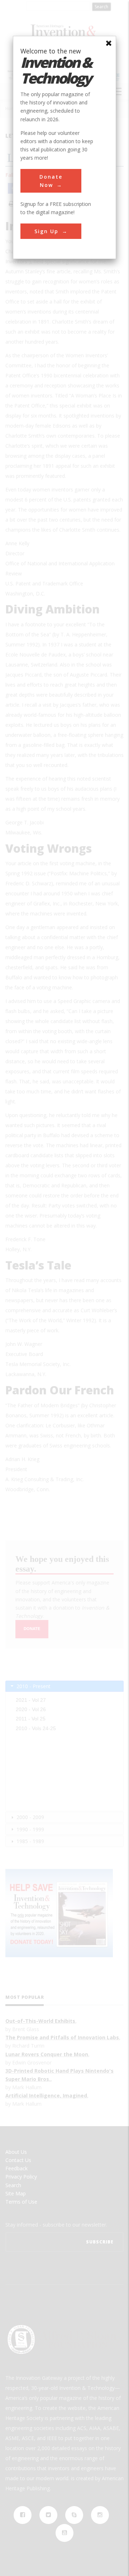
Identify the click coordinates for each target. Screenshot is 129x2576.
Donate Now (51, 181)
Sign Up (46, 231)
